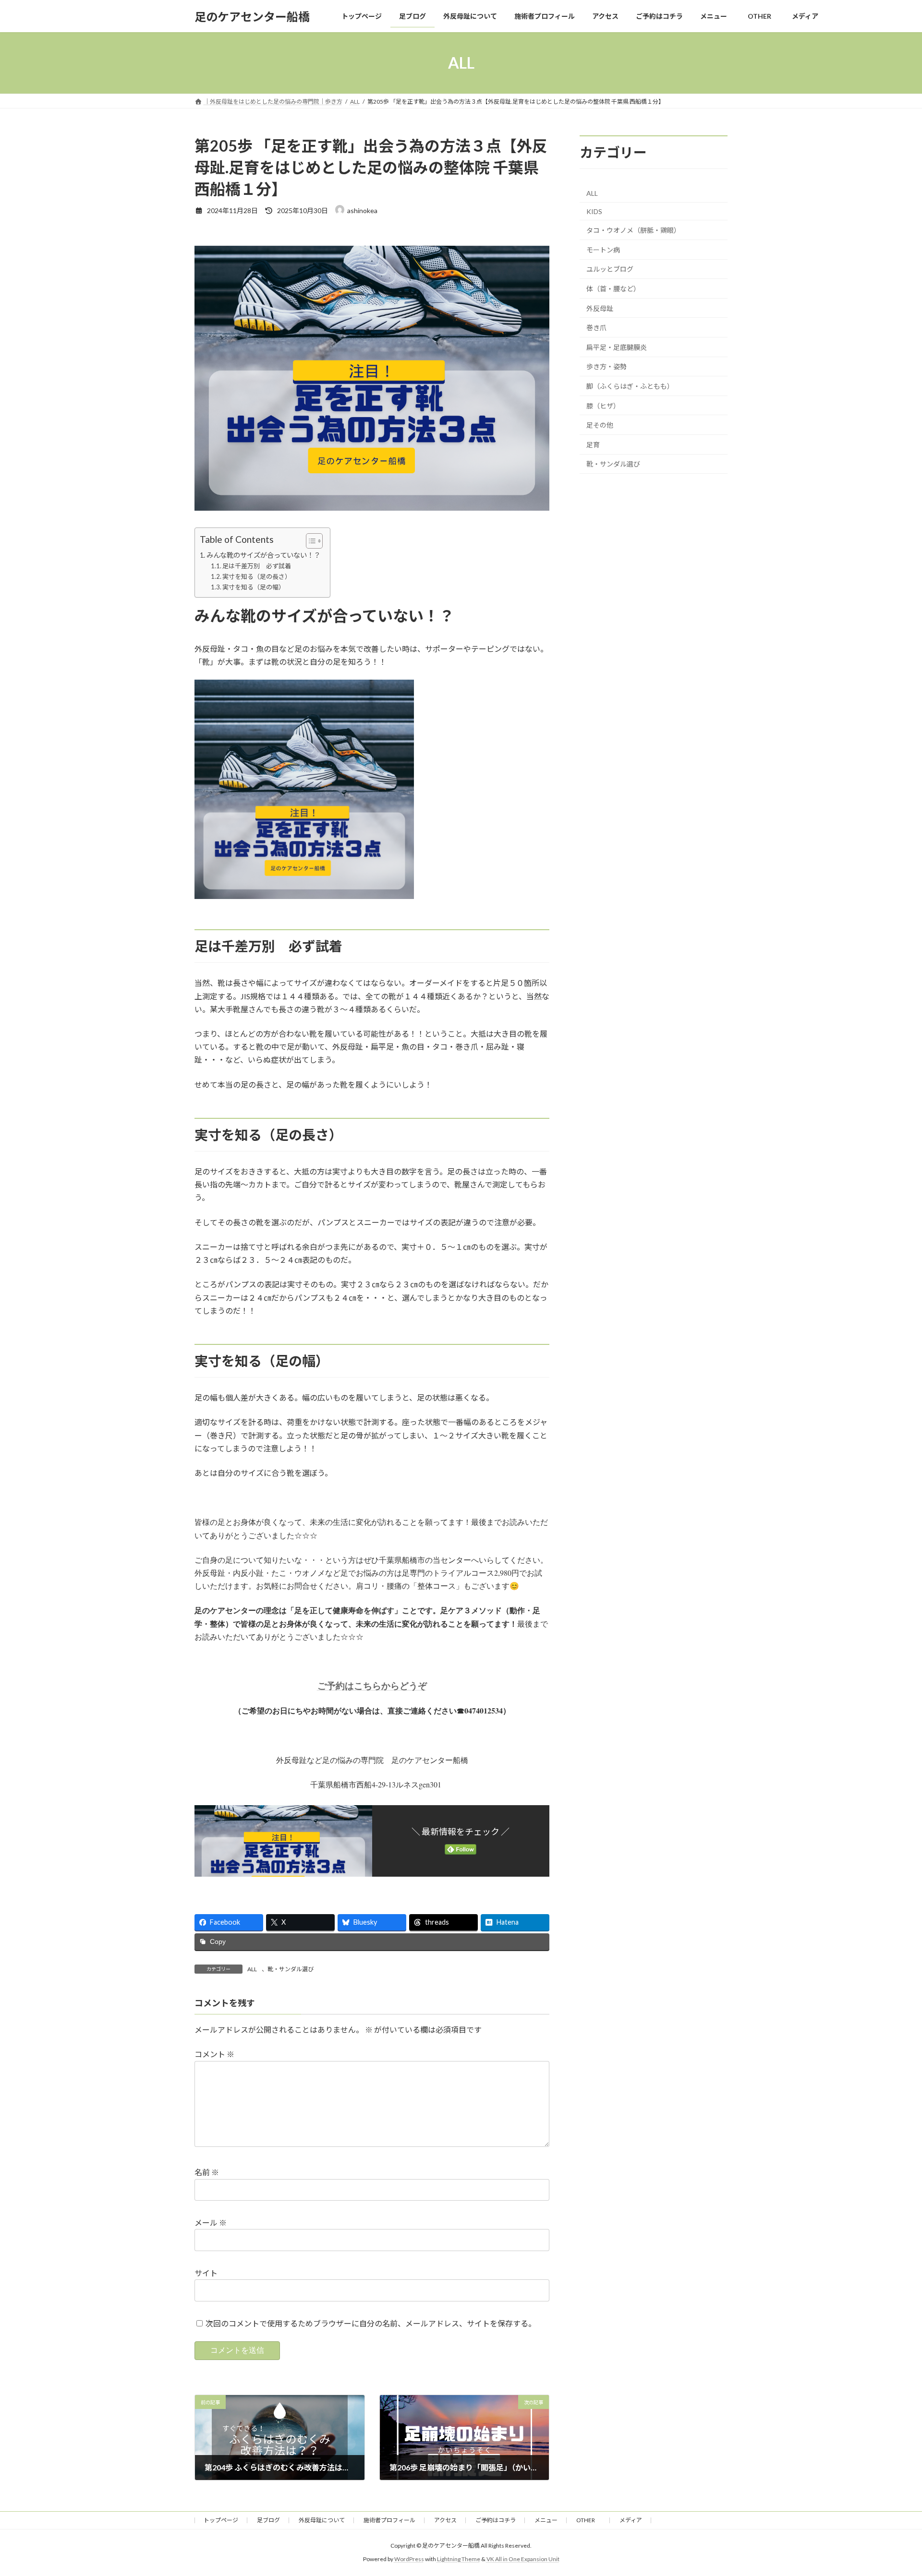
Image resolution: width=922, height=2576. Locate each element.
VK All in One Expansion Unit (523, 2559)
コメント (214, 2054)
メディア (631, 2520)
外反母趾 (600, 308)
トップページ (221, 2520)
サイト (206, 2273)
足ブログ (268, 2520)
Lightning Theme (459, 2559)
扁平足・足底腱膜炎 (617, 347)
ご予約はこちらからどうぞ (372, 1685)
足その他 (600, 425)
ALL (252, 1969)
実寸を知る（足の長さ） (257, 576)
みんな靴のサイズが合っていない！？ (263, 555)
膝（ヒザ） (603, 406)
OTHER (588, 2520)
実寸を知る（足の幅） (254, 587)
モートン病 (603, 250)
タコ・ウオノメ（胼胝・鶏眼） (633, 230)
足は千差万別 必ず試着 (257, 566)
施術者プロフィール (389, 2520)
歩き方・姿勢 (607, 367)
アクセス (445, 2520)
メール (211, 2223)
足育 (593, 445)
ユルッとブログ (610, 270)
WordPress (409, 2559)
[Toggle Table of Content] (309, 541)
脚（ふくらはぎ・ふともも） (630, 386)
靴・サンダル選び (291, 1969)
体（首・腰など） (613, 289)
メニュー (546, 2520)
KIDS (594, 211)
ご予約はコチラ (496, 2520)
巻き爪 (596, 328)
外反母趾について (322, 2520)
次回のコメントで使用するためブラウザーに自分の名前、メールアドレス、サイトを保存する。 (371, 2323)
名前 (207, 2172)
